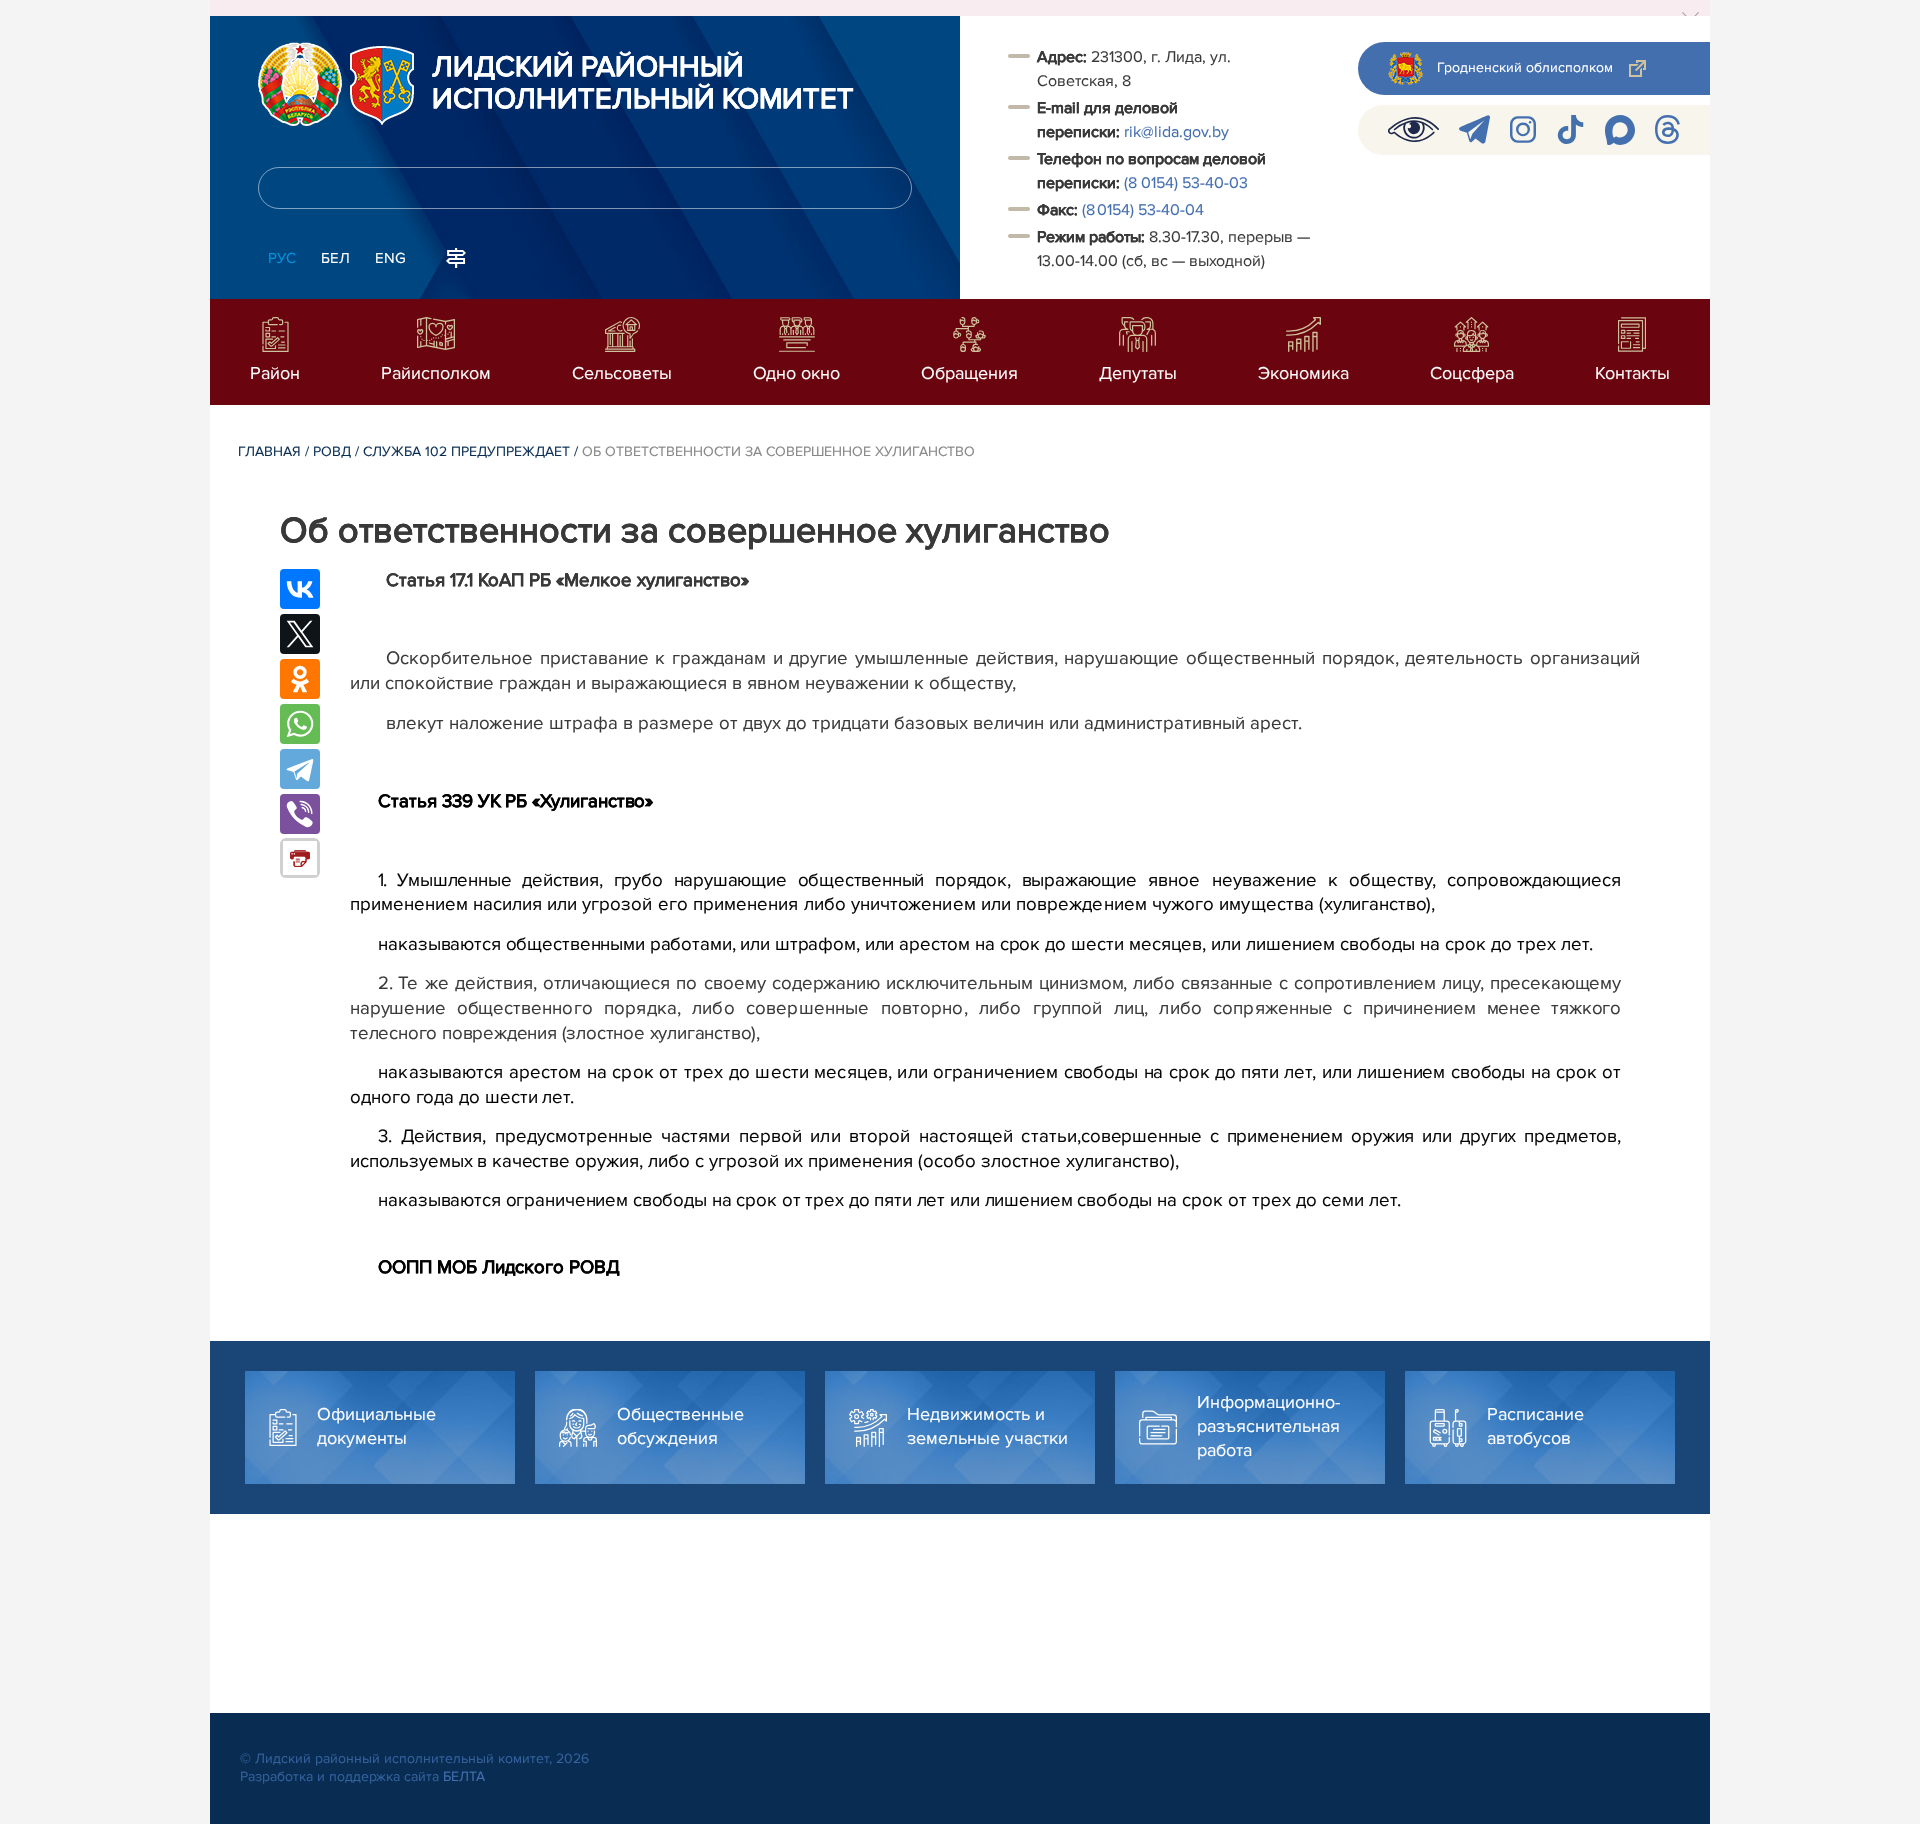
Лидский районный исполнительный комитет (643, 84)
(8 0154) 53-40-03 (1186, 183)
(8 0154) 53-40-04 (1143, 210)
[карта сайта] (456, 256)
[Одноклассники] (300, 679)
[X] (300, 634)
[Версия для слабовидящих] (1413, 129)
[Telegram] (1474, 129)
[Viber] (300, 814)
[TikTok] (1570, 129)
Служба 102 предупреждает (466, 451)
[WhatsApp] (300, 724)
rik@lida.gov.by (1178, 132)
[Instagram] (1523, 129)
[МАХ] (1620, 130)
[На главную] (300, 84)
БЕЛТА (464, 1776)
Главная (269, 451)
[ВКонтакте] (300, 589)
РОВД (332, 451)
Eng (390, 258)
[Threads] (1667, 129)
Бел (335, 258)
